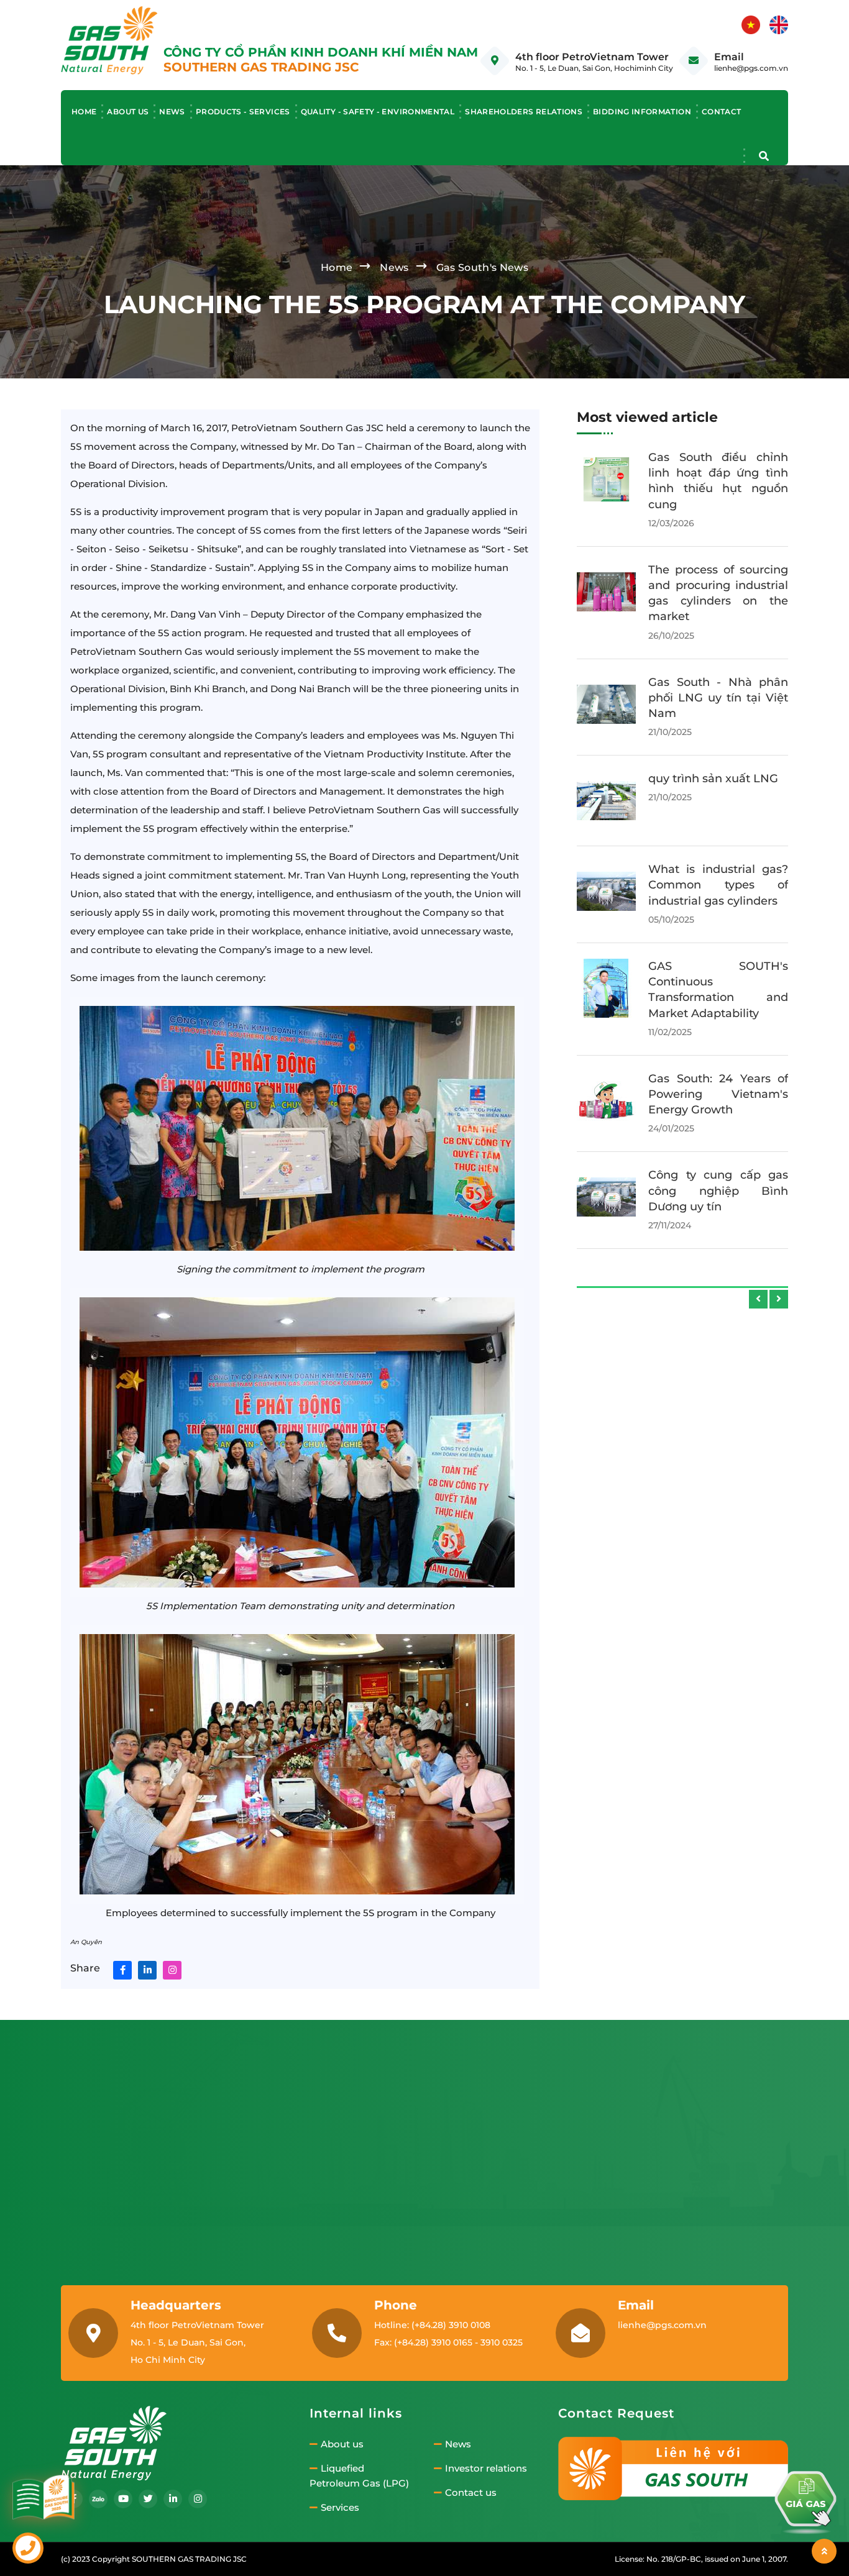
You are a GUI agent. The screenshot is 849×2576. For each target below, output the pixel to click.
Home (84, 112)
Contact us (471, 2493)
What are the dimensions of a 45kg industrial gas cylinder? (718, 779)
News (172, 112)
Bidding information (642, 112)
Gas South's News (482, 267)
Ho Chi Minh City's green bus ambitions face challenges (718, 473)
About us (128, 112)
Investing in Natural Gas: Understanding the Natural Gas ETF (718, 1175)
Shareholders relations (524, 112)
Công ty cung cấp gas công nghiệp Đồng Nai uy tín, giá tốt (718, 966)
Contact (722, 112)
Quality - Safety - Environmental (378, 112)
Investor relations (486, 2469)
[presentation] (758, 1299)
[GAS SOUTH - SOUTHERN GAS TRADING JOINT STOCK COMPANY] (109, 39)
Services (340, 2508)
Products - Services (243, 112)
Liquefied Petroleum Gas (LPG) (359, 2476)
